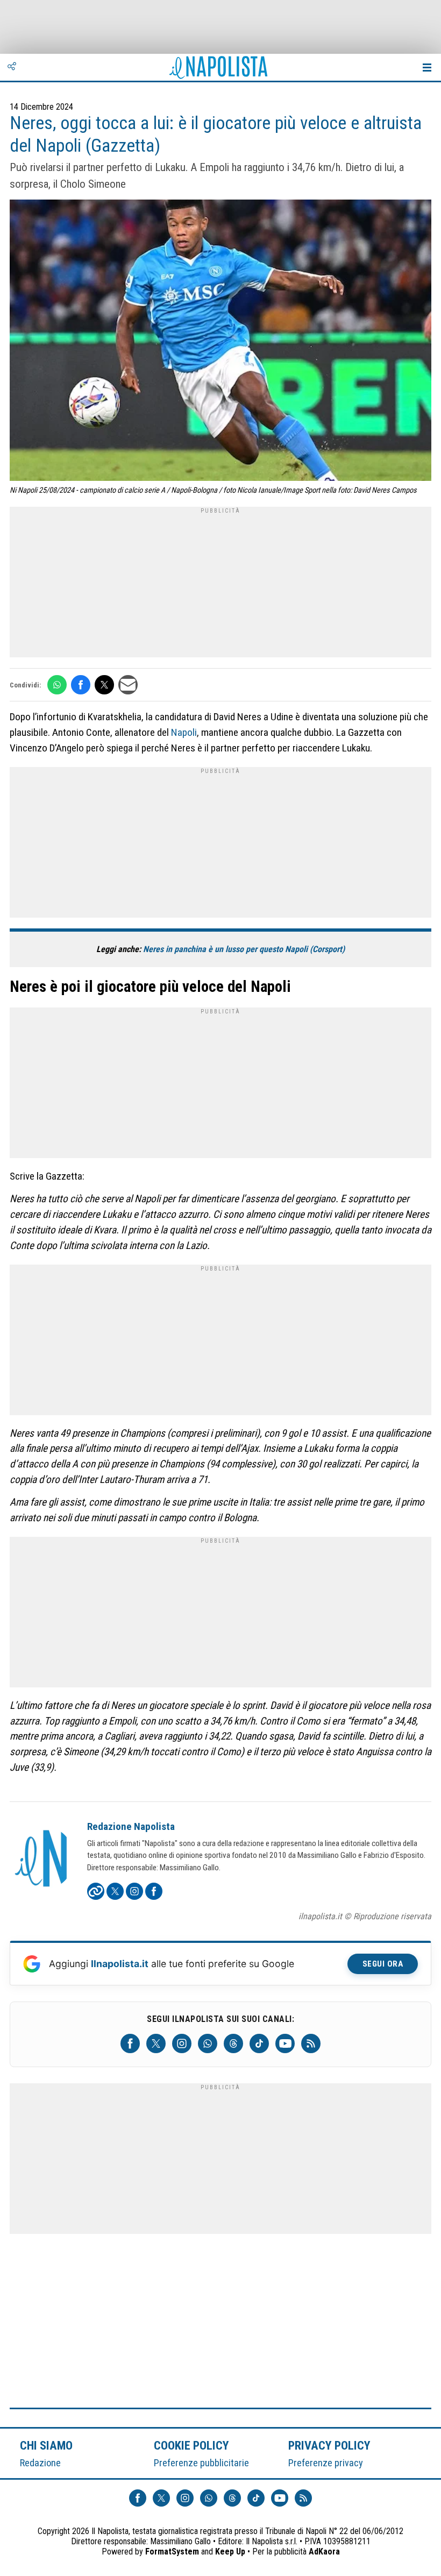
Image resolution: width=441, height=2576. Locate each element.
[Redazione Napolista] (42, 1860)
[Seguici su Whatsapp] (208, 2043)
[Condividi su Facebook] (81, 685)
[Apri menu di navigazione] (427, 67)
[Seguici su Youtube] (285, 2043)
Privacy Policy (330, 2445)
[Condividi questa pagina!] (12, 67)
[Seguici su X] (156, 2043)
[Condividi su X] (104, 685)
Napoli (184, 732)
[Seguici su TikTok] (259, 2043)
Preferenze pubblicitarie (201, 2463)
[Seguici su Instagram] (182, 2043)
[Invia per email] (128, 685)
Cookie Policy (192, 2445)
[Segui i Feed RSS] (311, 2043)
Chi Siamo (46, 2445)
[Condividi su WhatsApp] (57, 685)
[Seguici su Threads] (233, 2043)
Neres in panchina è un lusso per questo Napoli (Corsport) (244, 949)
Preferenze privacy (326, 2463)
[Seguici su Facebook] (130, 2043)
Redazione (40, 2463)
